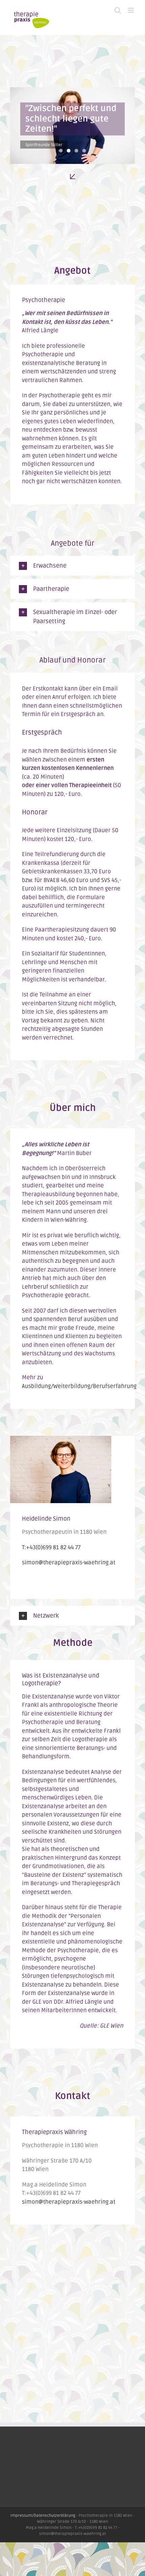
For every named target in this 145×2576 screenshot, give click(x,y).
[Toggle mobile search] (118, 10)
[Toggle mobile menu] (131, 10)
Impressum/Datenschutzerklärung (43, 2516)
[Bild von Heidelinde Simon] (61, 1440)
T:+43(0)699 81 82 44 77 (51, 1547)
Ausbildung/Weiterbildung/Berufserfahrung (79, 1386)
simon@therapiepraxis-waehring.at (69, 1563)
